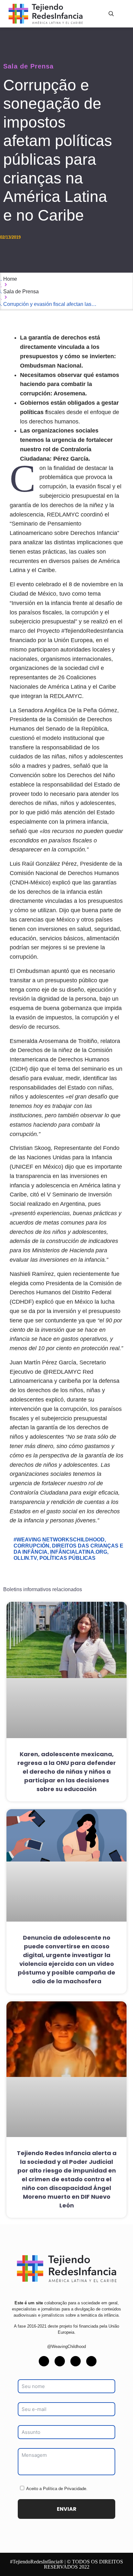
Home (10, 279)
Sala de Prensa (28, 66)
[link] (66, 2268)
